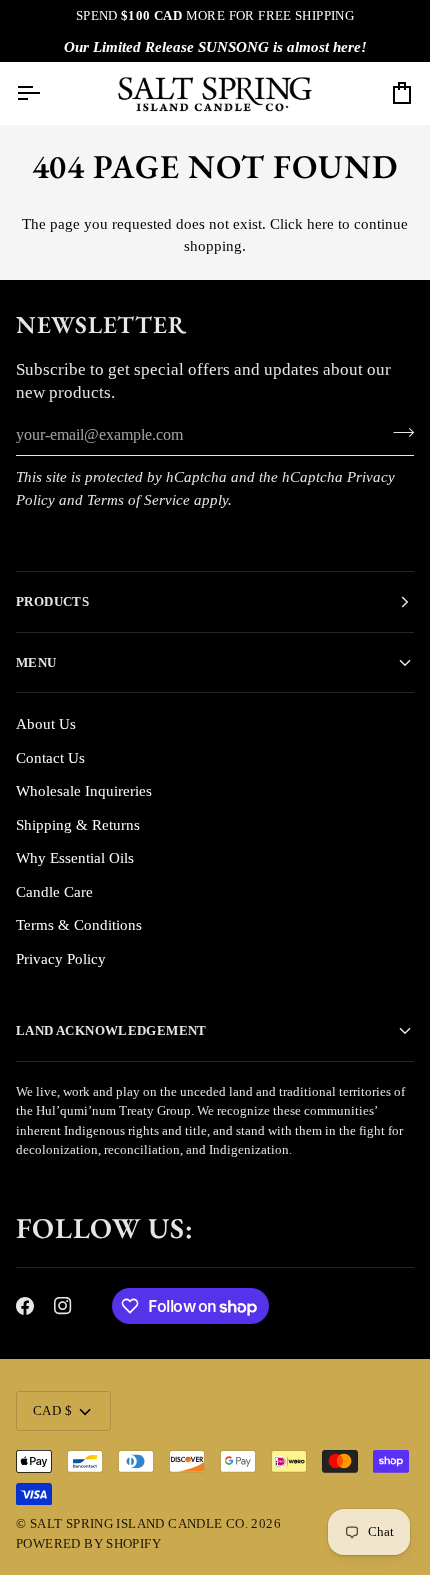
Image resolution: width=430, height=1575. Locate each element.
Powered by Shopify (88, 1543)
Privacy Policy (61, 959)
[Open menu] (46, 93)
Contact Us (50, 758)
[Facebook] (25, 1306)
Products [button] (52, 601)
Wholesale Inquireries (84, 791)
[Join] (397, 433)
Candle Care (54, 892)
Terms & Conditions (79, 925)
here (320, 224)
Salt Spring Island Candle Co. (139, 1523)
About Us (46, 724)
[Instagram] (63, 1306)
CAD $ (52, 1410)
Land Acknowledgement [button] (111, 1030)
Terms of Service (138, 500)
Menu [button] (36, 662)
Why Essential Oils (75, 858)
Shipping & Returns (78, 825)
